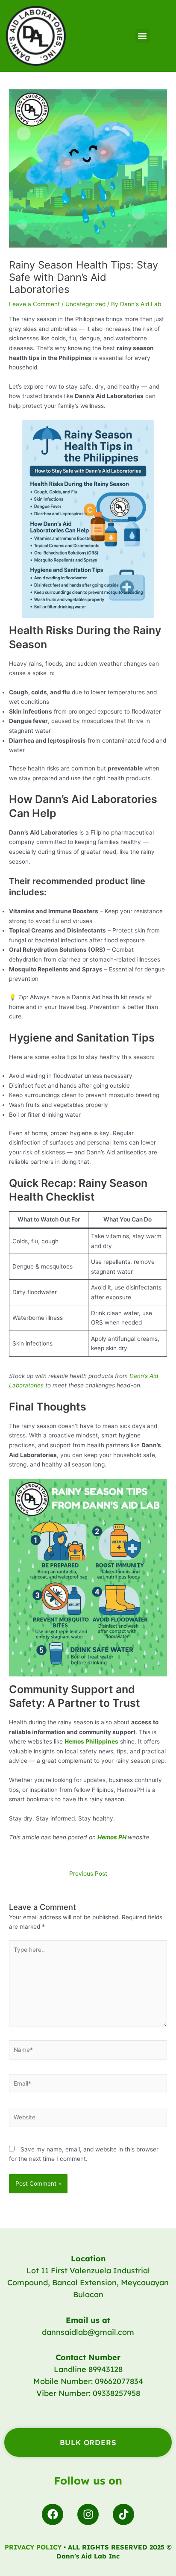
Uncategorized (85, 304)
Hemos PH (112, 1837)
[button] (142, 36)
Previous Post (88, 1874)
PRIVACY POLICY (33, 2547)
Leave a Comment (34, 304)
